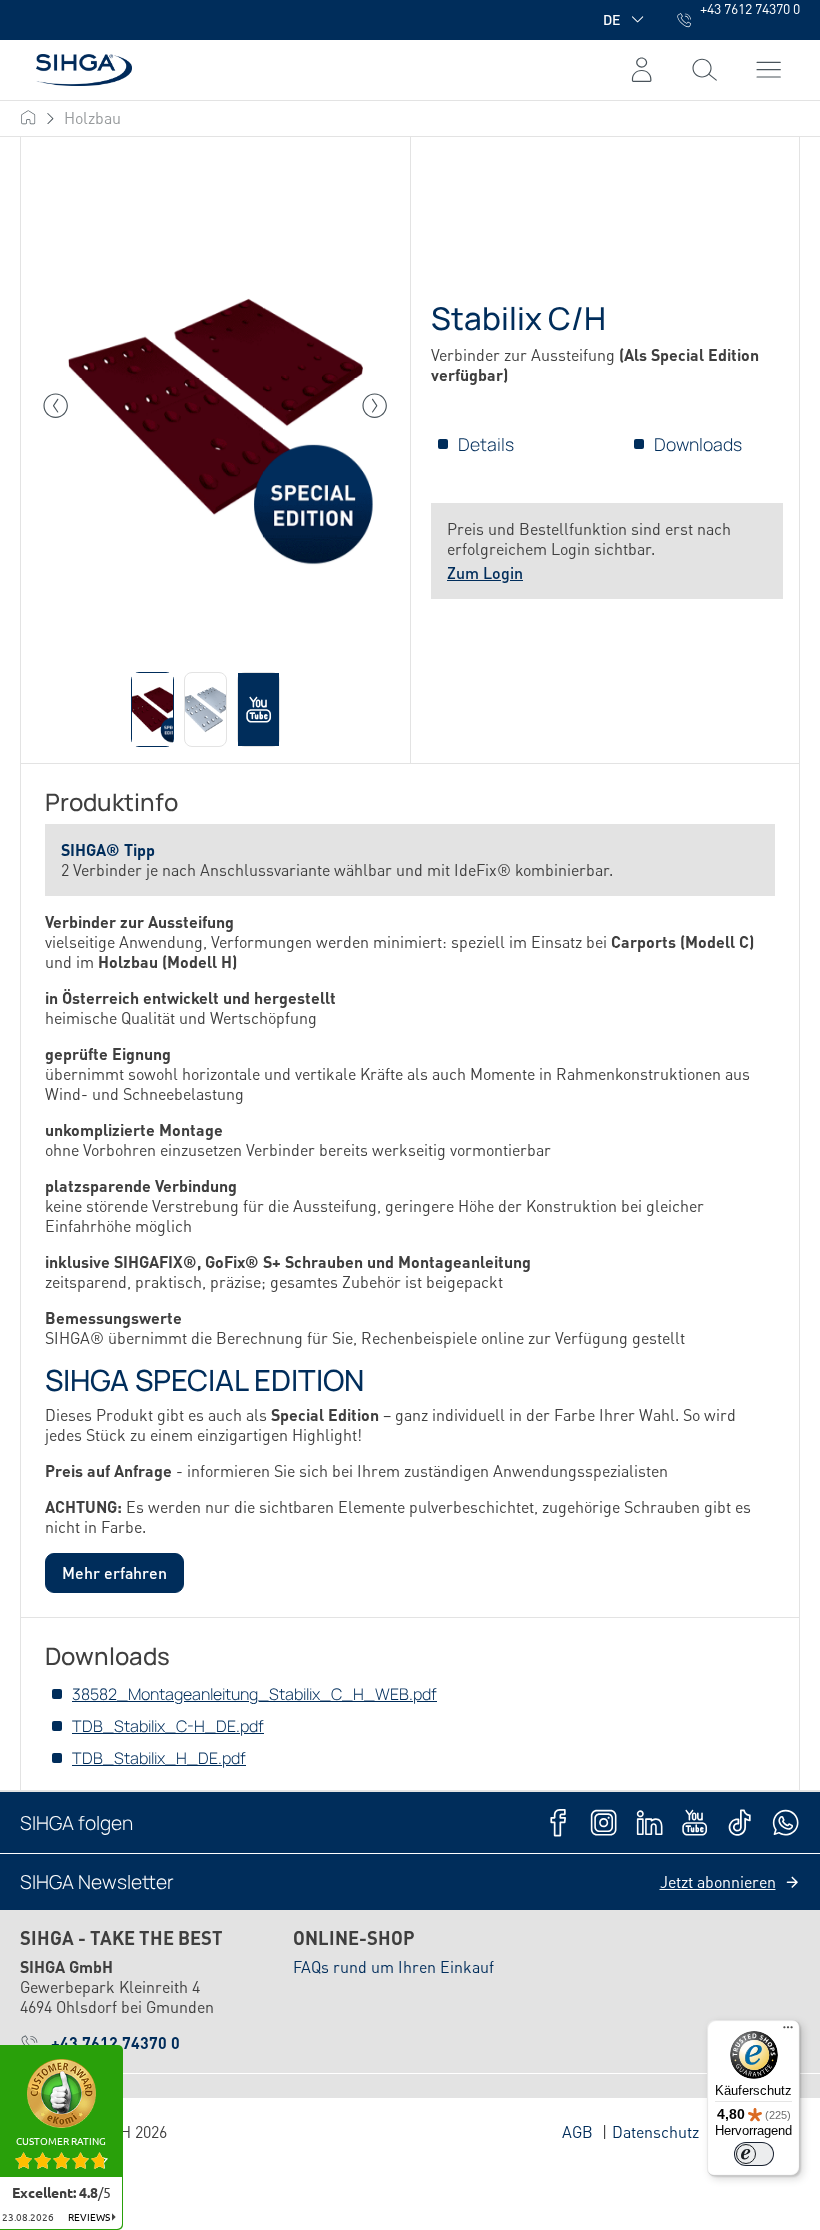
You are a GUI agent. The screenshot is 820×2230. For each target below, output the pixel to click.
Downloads (698, 444)
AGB (577, 2131)
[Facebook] (558, 1822)
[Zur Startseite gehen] (76, 69)
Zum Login (485, 572)
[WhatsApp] (785, 1822)
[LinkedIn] (649, 1822)
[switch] (754, 2154)
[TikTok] (739, 1822)
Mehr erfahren (114, 1572)
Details (486, 444)
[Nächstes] (375, 406)
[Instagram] (603, 1822)
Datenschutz (655, 2131)
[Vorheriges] (56, 406)
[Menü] (704, 70)
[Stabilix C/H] (215, 406)
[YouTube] (694, 1822)
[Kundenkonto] (641, 70)
